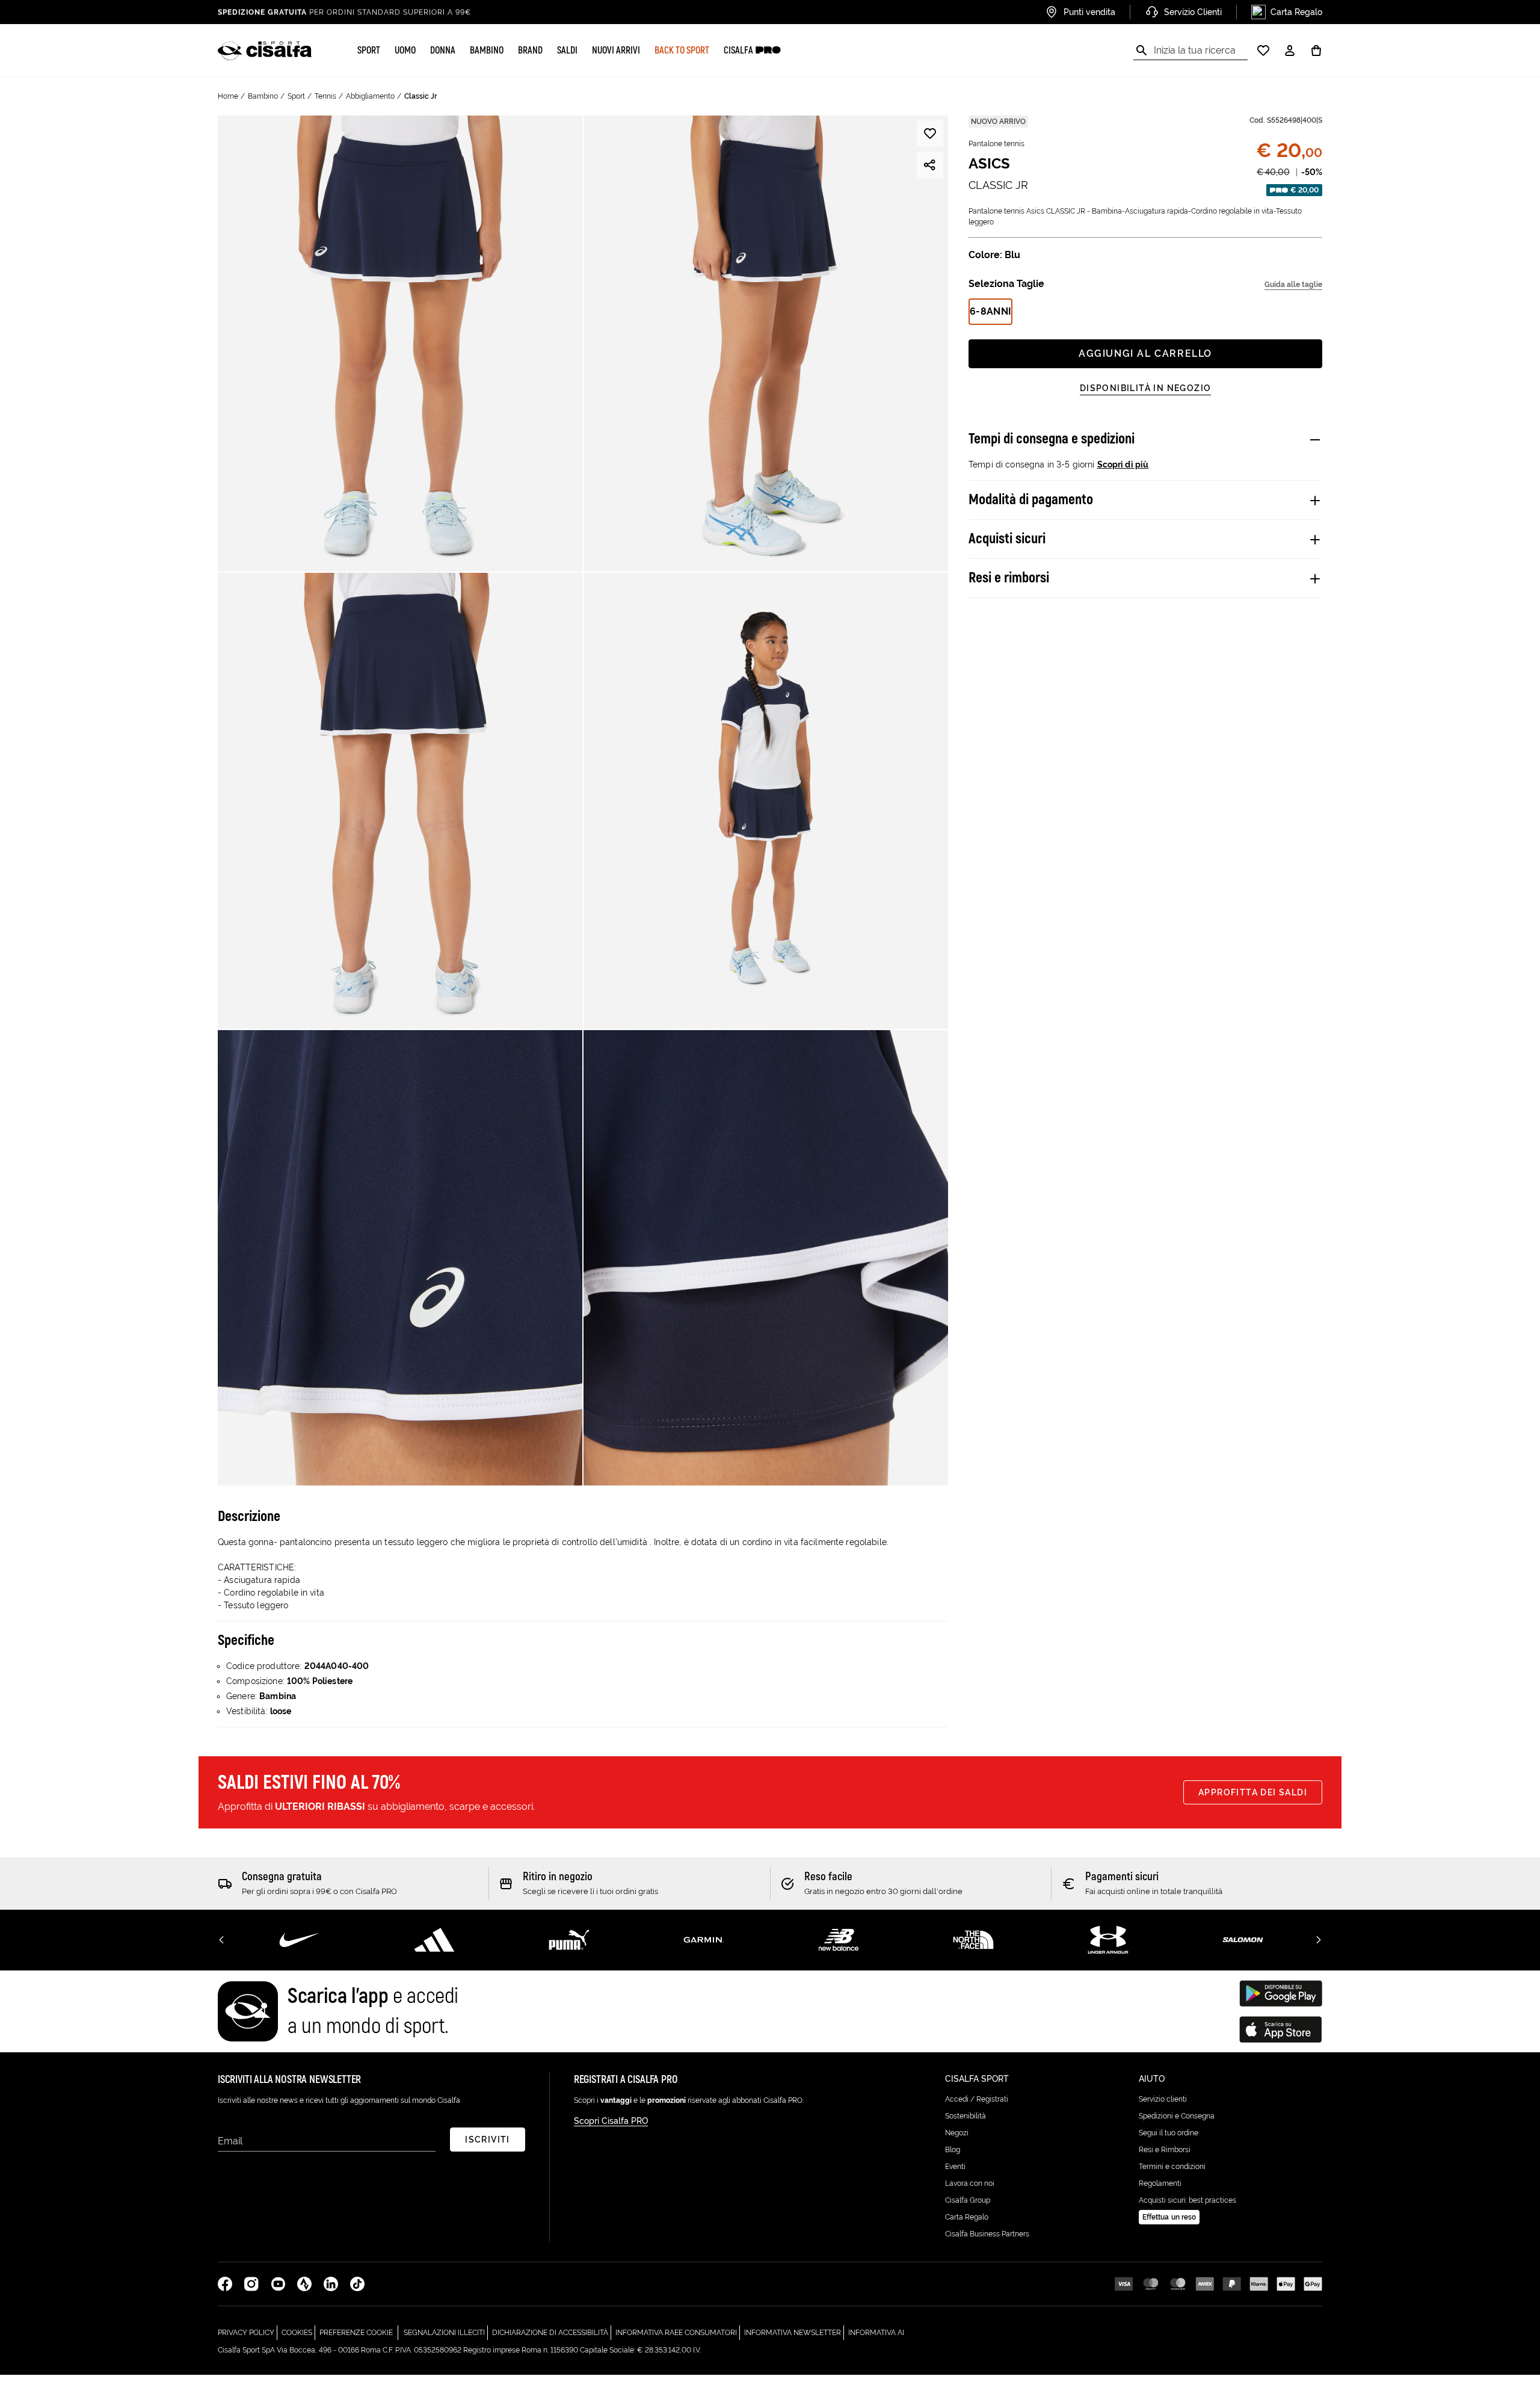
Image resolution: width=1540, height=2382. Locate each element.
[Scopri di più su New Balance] (839, 1940)
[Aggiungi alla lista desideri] (930, 134)
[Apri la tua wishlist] (1263, 51)
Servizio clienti (1163, 2099)
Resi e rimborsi (1009, 578)
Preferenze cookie (356, 2333)
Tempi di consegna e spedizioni (1052, 439)
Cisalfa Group (968, 2200)
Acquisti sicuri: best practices (1187, 2200)
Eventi (955, 2167)
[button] (369, 51)
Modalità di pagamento (1031, 500)
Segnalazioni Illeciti (446, 2332)
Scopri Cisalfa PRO (611, 2121)
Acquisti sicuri (1007, 539)
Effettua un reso (1169, 2217)
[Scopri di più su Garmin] (704, 1940)
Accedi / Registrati (977, 2099)
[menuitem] (369, 51)
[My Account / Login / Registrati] (1290, 51)
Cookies (298, 2332)
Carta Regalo (967, 2217)
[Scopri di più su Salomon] (1243, 1940)
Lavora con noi (970, 2183)
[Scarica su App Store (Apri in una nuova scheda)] (1281, 2029)
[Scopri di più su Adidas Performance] (434, 1940)
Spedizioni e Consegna (1177, 2116)
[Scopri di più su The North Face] (973, 1940)
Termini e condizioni (1172, 2167)
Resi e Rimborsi (1165, 2150)
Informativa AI (876, 2332)
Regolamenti (1160, 2183)
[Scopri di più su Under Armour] (1108, 1940)
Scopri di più (1123, 464)
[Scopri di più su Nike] (300, 1940)
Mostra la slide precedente (221, 1940)
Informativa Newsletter (794, 2332)
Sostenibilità (966, 2116)
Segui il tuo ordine (1169, 2133)
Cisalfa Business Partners (987, 2234)
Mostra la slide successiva (1319, 1940)
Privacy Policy (248, 2332)
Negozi (957, 2133)
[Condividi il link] (930, 165)
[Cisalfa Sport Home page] (265, 51)
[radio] (990, 312)
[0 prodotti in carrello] (1316, 51)
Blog (953, 2150)
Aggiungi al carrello (1145, 353)
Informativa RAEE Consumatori (678, 2332)
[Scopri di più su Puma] (569, 1940)
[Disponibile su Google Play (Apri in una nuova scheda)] (1281, 1993)
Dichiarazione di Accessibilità (552, 2332)
